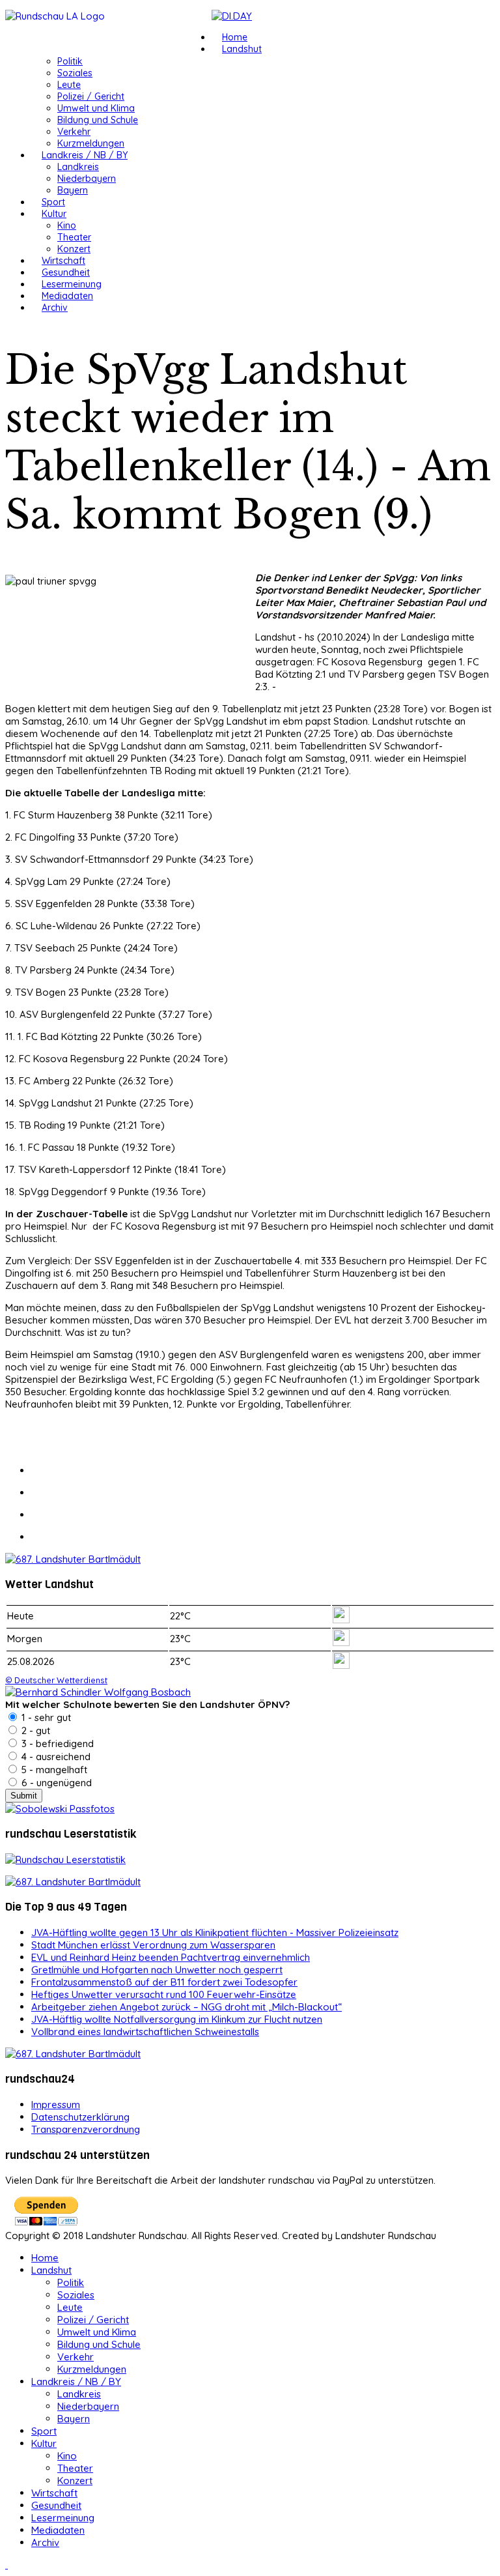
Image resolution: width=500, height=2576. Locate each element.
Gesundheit (66, 272)
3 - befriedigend (56, 1744)
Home (235, 37)
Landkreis (78, 167)
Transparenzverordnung (86, 2129)
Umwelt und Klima (96, 108)
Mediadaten (67, 296)
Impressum (56, 2105)
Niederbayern (87, 179)
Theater (74, 237)
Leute (69, 85)
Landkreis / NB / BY (85, 155)
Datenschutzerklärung (80, 2117)
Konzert (74, 249)
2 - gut (35, 1730)
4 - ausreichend (55, 1757)
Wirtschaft (63, 261)
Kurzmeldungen (91, 143)
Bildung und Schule (98, 120)
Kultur (54, 214)
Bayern (73, 190)
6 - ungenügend (55, 1783)
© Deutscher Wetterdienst (56, 1680)
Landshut (242, 49)
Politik (70, 61)
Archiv (55, 308)
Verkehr (74, 132)
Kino (67, 225)
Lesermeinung (72, 284)
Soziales (75, 73)
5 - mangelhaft (53, 1770)
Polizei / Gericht (91, 96)
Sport (53, 202)
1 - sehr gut (45, 1717)
